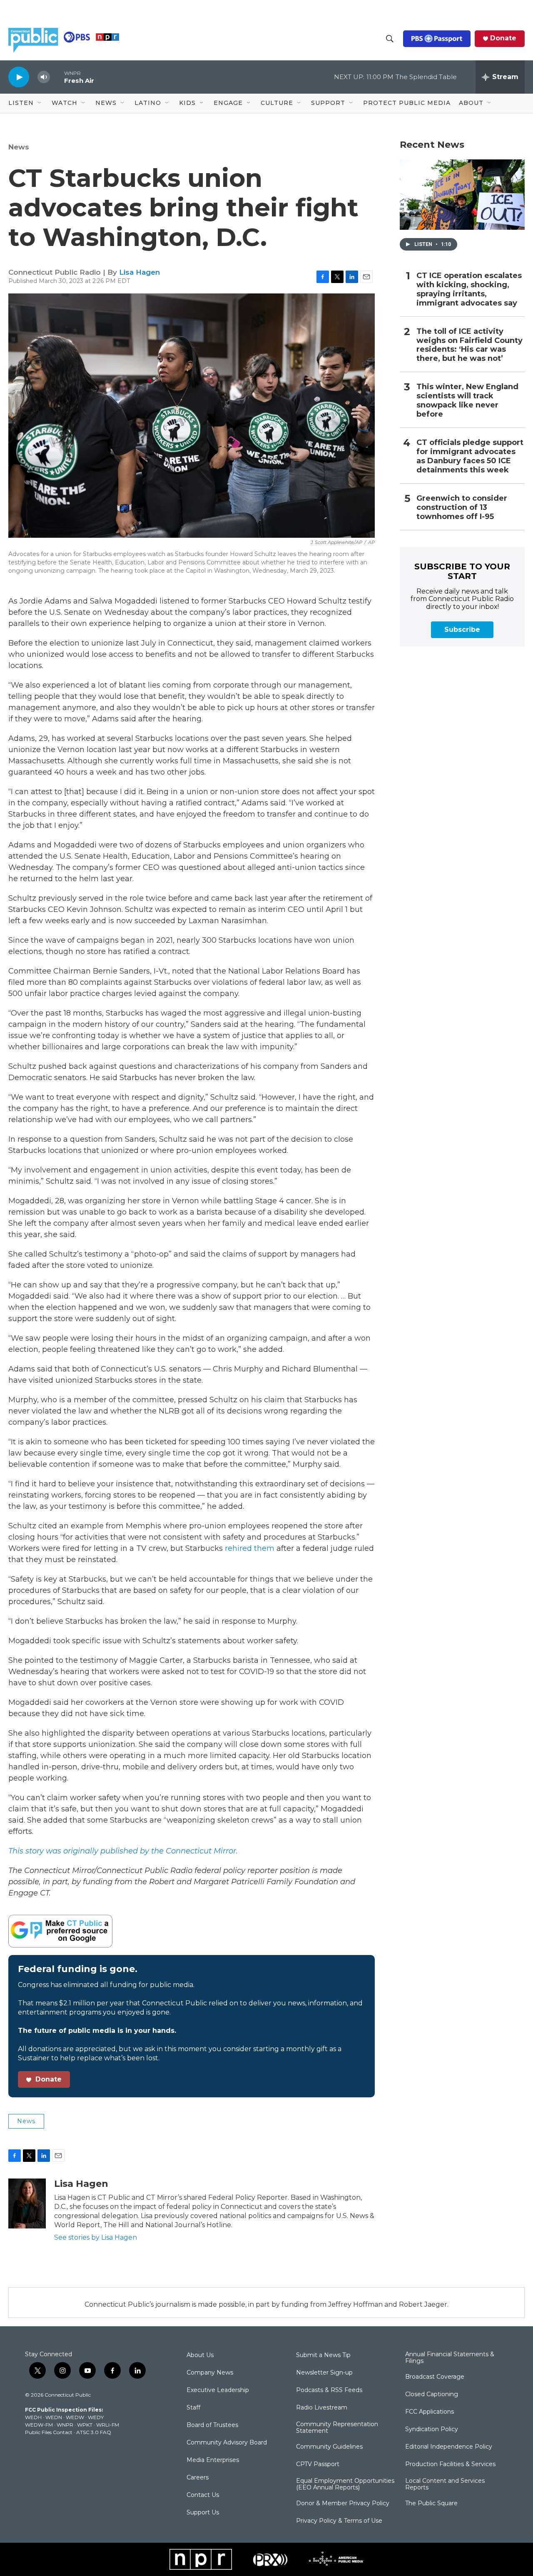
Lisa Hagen (139, 272)
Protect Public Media (407, 103)
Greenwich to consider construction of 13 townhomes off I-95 (462, 508)
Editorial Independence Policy (449, 2447)
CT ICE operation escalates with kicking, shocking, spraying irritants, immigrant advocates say (469, 289)
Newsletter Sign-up (324, 2373)
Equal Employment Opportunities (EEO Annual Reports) (345, 2484)
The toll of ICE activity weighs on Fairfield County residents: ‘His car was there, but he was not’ (469, 345)
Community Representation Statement (337, 2428)
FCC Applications (430, 2412)
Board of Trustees (212, 2425)
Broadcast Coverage (435, 2377)
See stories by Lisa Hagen (96, 2237)
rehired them (250, 1548)
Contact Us (203, 2495)
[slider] (57, 77)
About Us (200, 2355)
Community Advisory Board (227, 2443)
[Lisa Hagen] (27, 2203)
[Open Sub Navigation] (40, 103)
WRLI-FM (108, 2425)
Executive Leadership (218, 2390)
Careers (198, 2478)
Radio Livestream (322, 2408)
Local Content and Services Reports (445, 2484)
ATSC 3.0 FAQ (94, 2432)
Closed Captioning (432, 2395)
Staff (193, 2408)
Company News (210, 2373)
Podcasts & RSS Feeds (329, 2390)
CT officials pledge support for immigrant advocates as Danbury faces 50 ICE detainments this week (470, 456)
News (19, 147)
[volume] (44, 77)
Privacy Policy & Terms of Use (339, 2521)
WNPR (65, 2425)
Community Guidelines (329, 2447)
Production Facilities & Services (450, 2464)
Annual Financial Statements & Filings (450, 2358)
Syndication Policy (432, 2429)
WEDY (96, 2417)
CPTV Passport (318, 2464)
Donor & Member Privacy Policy (343, 2504)
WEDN (54, 2417)
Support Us (203, 2513)
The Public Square (431, 2504)
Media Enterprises (213, 2460)
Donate (503, 38)
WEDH (33, 2417)
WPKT (85, 2425)
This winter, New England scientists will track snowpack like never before (467, 401)
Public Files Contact (49, 2432)
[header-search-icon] (390, 39)
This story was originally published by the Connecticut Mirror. (123, 1851)
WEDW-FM (39, 2425)
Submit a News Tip (323, 2355)
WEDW (75, 2417)
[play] (19, 77)
